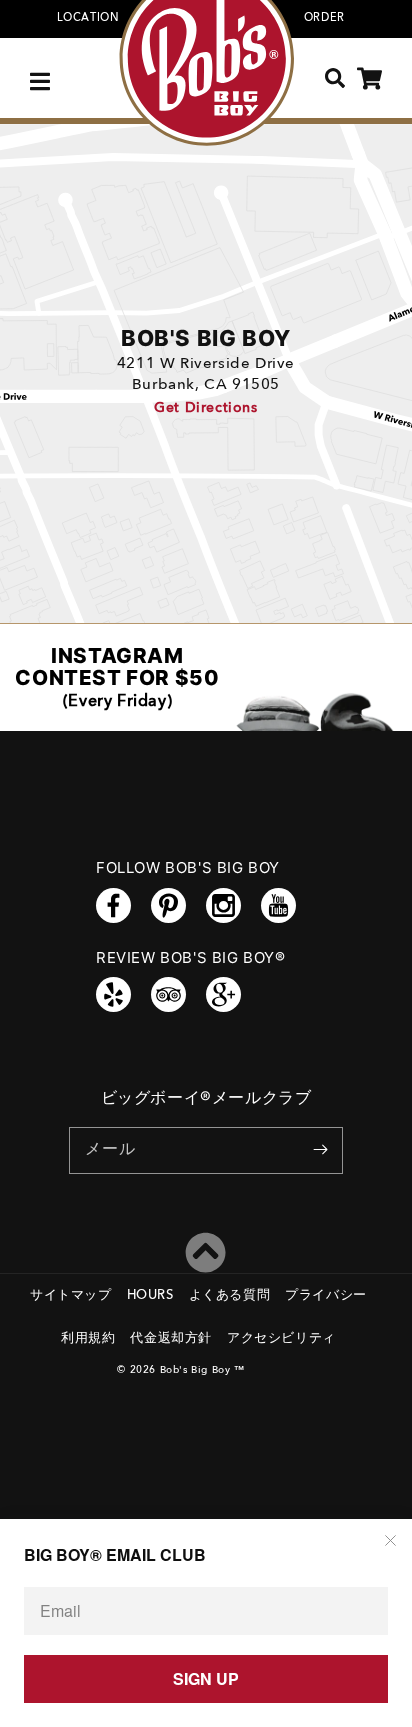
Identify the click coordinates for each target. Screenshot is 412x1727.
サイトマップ (71, 1295)
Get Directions (205, 408)
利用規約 (88, 1338)
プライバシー (326, 1295)
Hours (150, 1295)
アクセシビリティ (281, 1338)
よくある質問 (230, 1295)
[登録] (320, 1150)
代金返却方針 (171, 1338)
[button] (42, 78)
